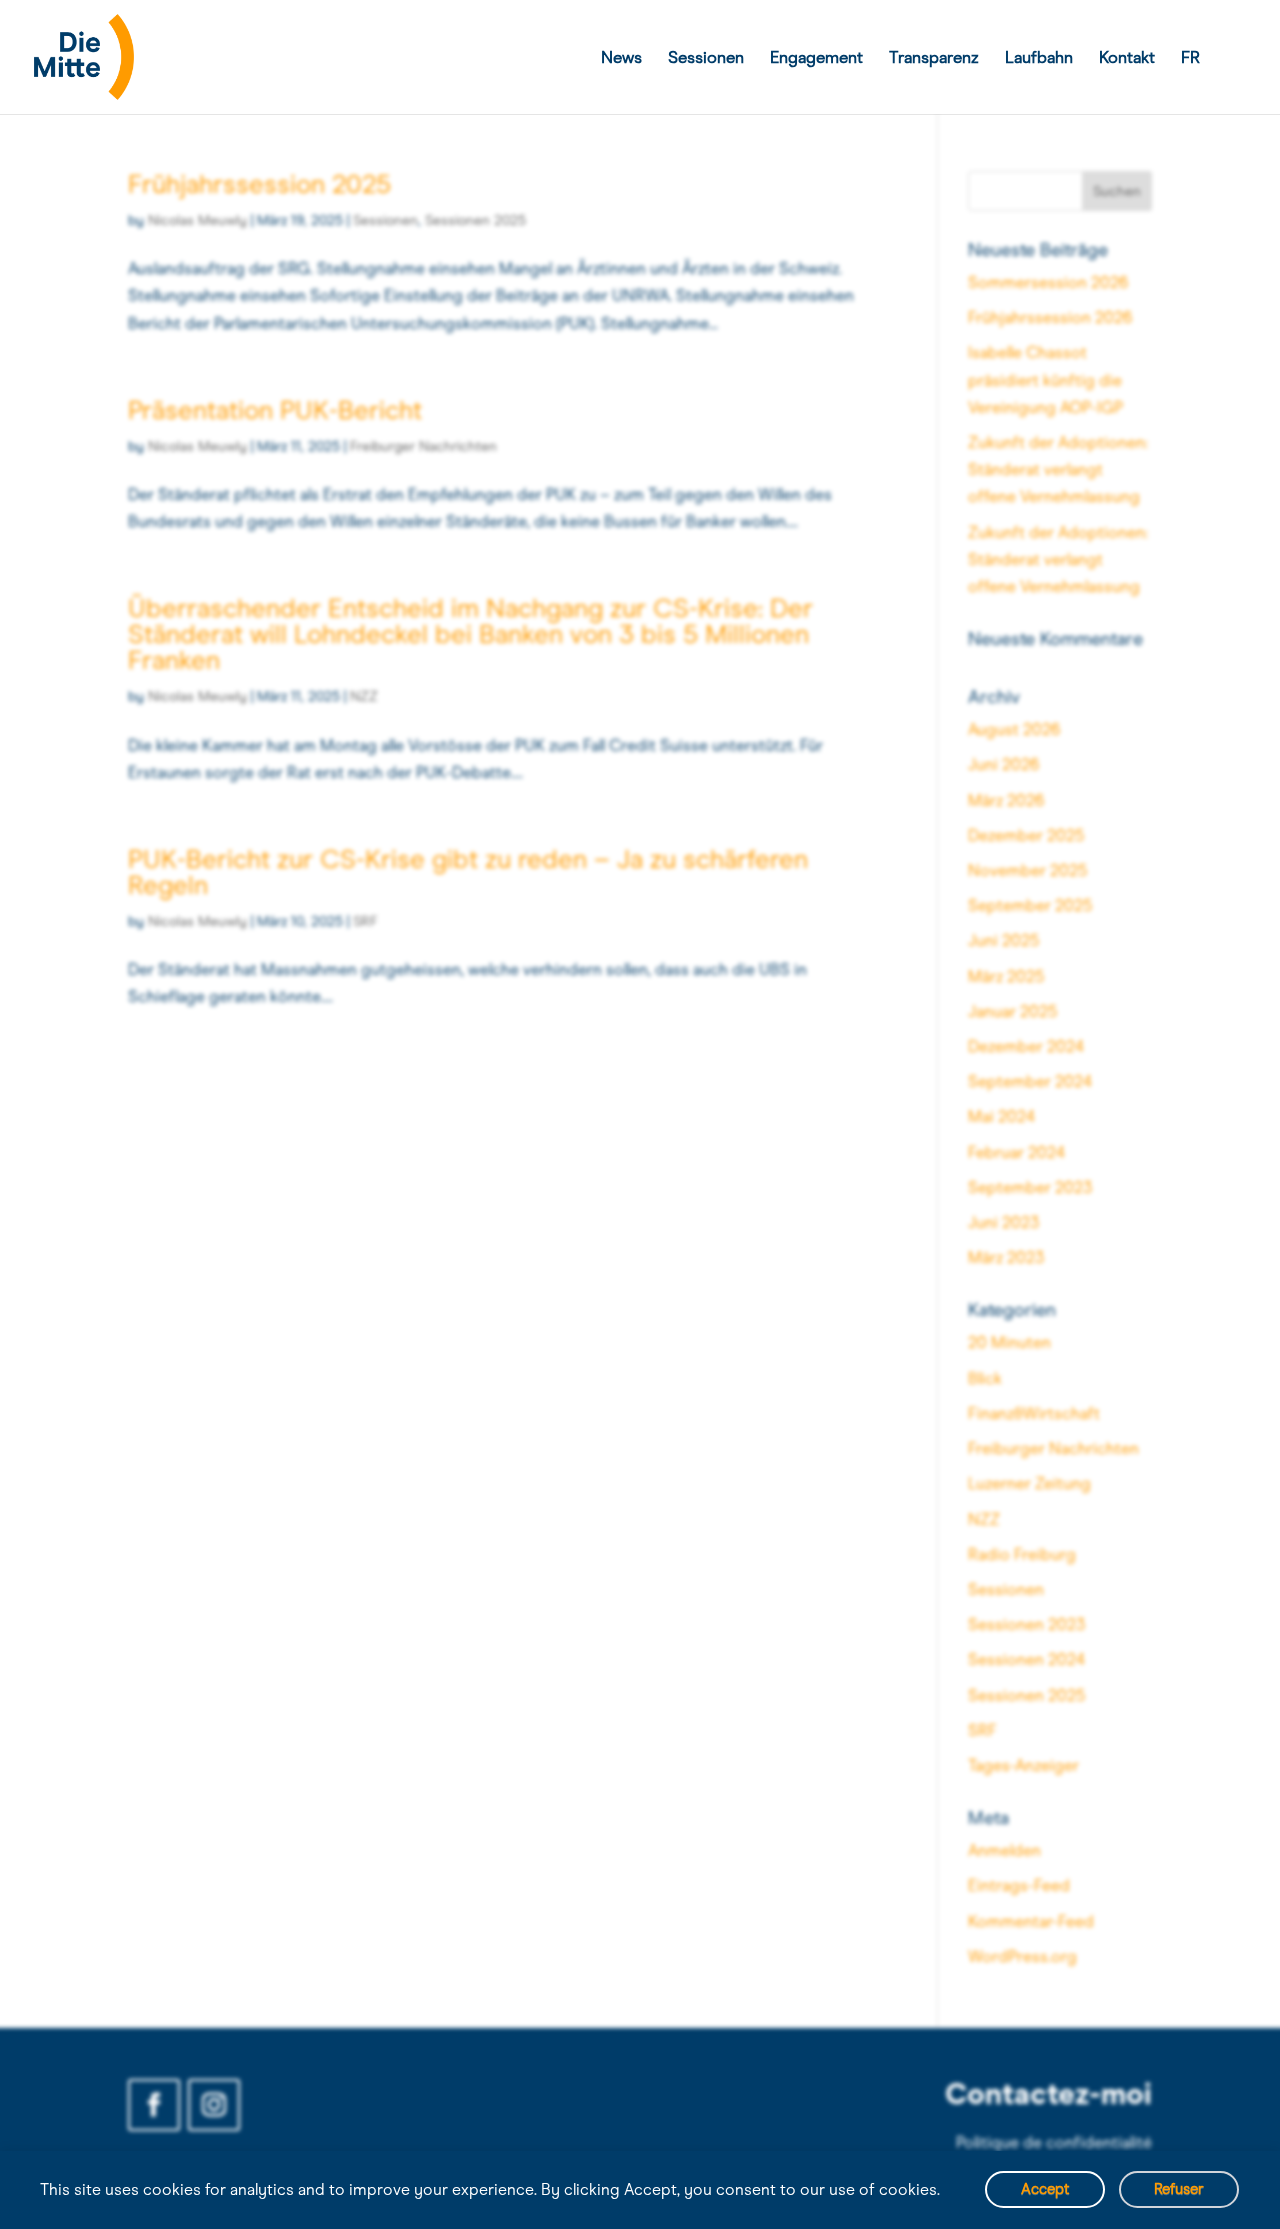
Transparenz (934, 58)
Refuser (1179, 2189)
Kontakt (1127, 58)
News (621, 58)
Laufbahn (1039, 58)
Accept (1045, 2189)
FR (1190, 58)
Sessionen (706, 58)
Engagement (816, 58)
